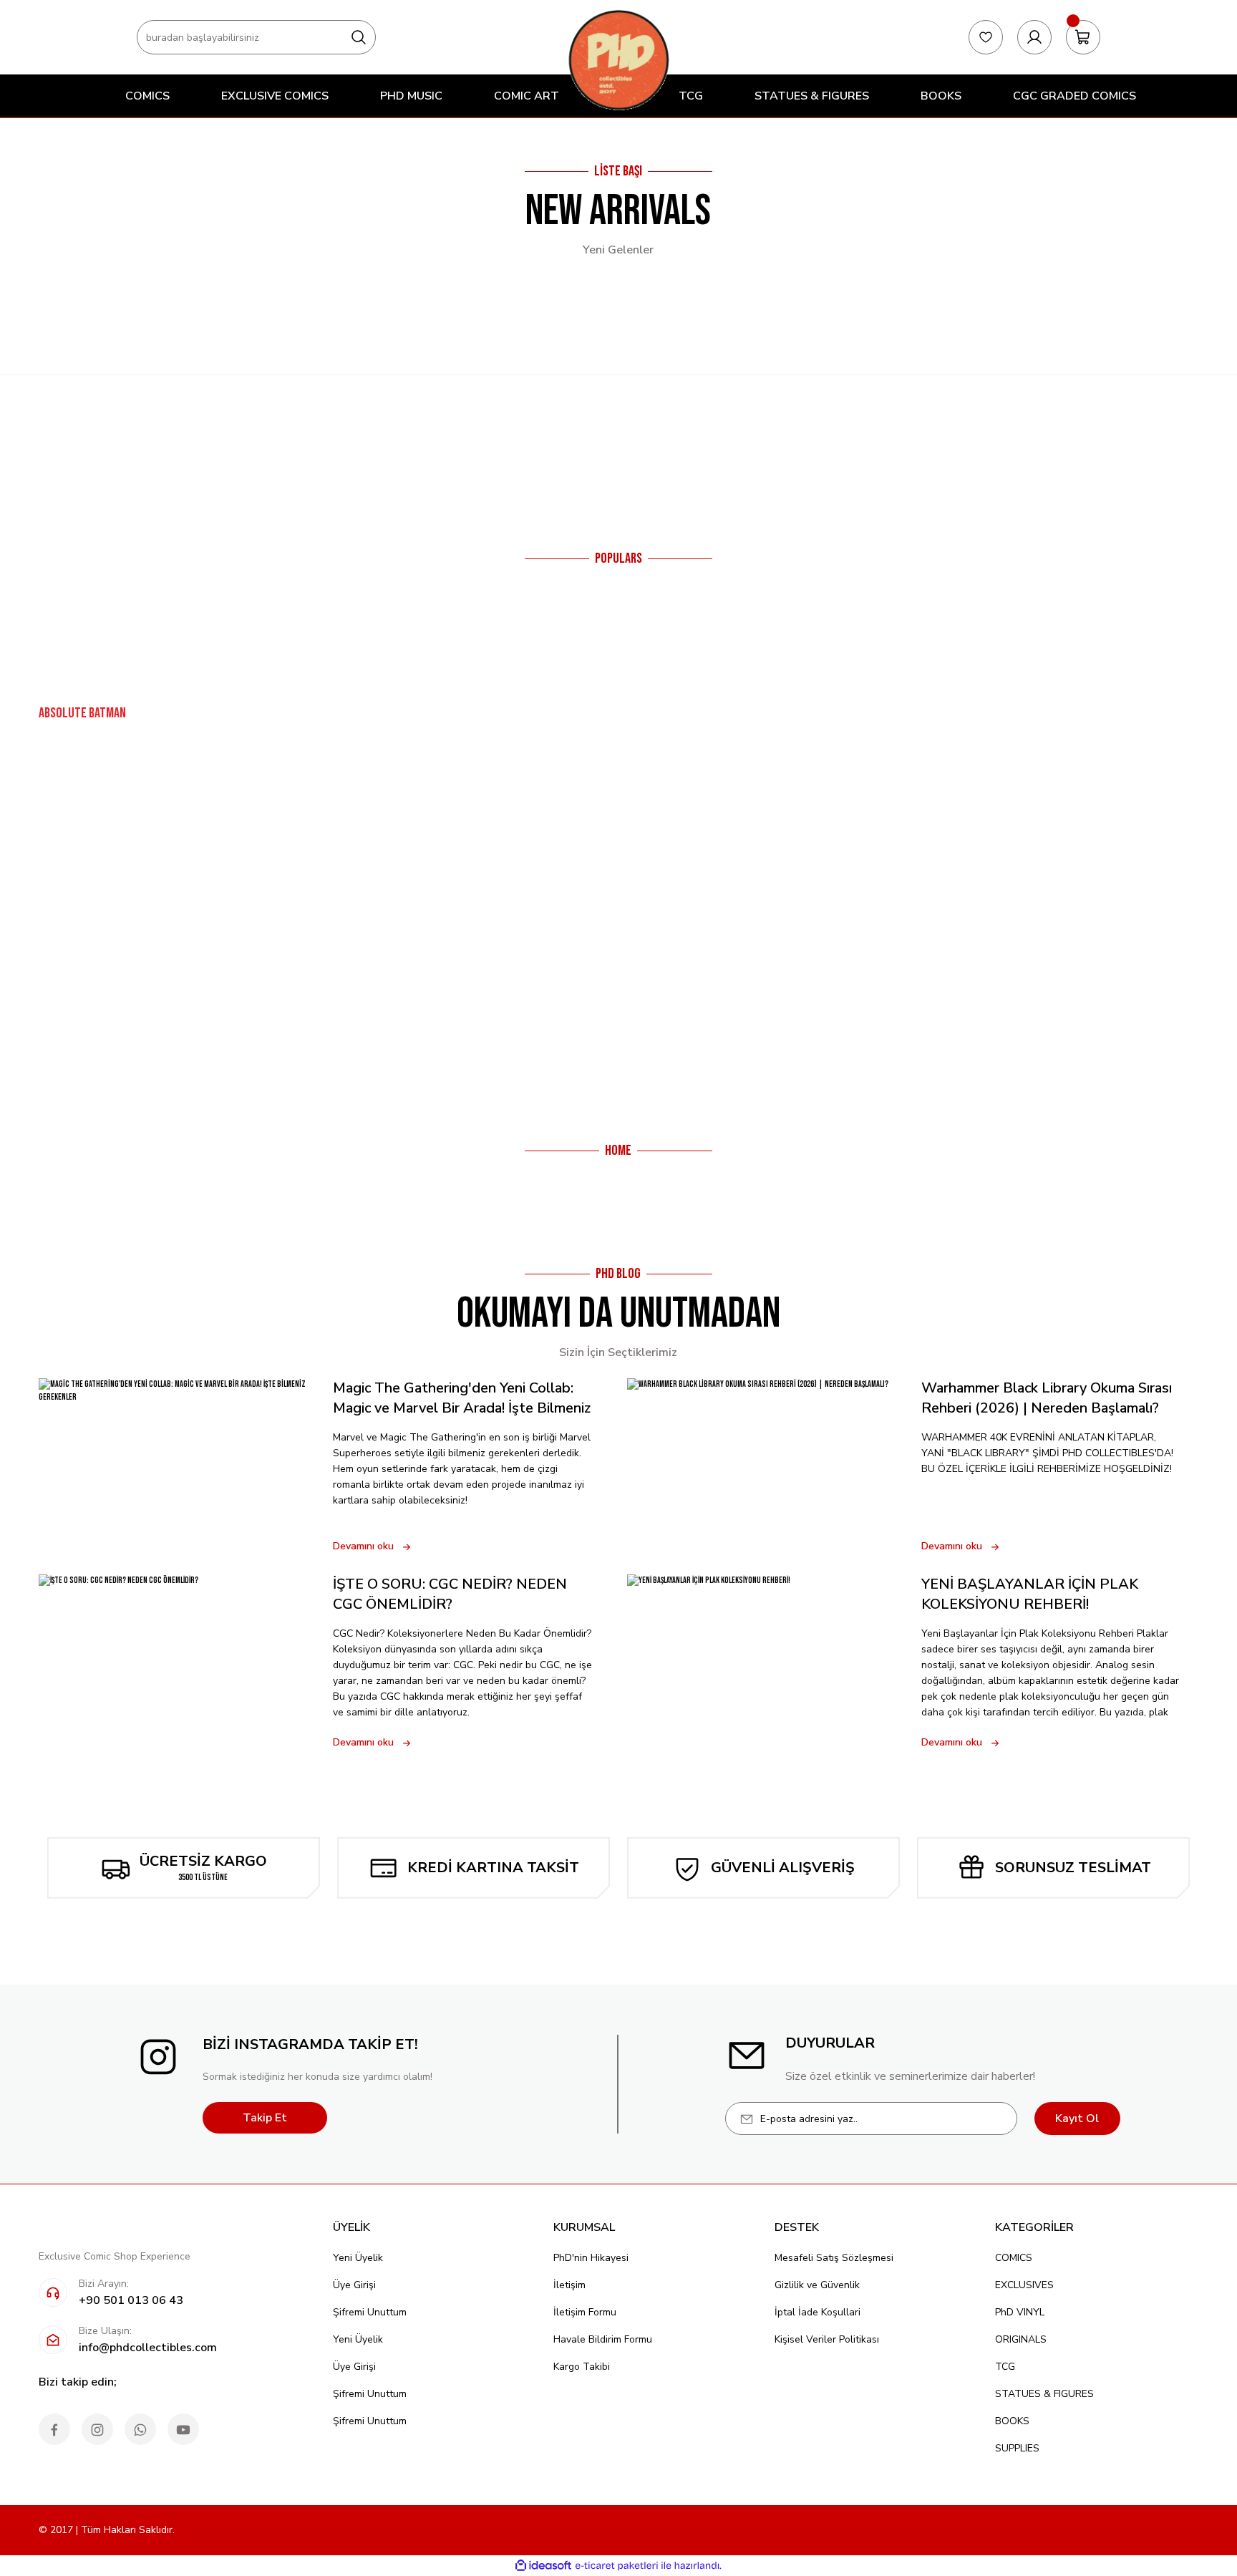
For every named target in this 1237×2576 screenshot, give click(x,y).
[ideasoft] (543, 2566)
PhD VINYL (1020, 2312)
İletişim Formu (585, 2312)
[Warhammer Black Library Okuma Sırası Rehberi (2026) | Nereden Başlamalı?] (766, 1466)
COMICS (1014, 2258)
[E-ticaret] (617, 2566)
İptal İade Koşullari (818, 2312)
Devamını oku (363, 1546)
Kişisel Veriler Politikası (827, 2339)
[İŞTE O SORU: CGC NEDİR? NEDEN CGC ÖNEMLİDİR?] (177, 1662)
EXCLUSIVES (1024, 2285)
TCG (1005, 2367)
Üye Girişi (354, 2285)
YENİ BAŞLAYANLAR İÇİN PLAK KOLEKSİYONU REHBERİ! (1030, 1594)
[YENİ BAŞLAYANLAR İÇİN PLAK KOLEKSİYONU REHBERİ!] (766, 1662)
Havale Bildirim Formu (603, 2339)
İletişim (569, 2285)
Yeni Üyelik (358, 2258)
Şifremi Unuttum (370, 2312)
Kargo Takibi (582, 2367)
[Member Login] (1034, 37)
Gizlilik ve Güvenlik (817, 2285)
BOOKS (1012, 2421)
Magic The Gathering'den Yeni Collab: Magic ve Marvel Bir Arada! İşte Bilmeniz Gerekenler (462, 1398)
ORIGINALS (1021, 2339)
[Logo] (618, 60)
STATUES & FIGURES (1044, 2394)
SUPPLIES (1017, 2448)
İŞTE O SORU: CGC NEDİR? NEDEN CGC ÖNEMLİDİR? (450, 1594)
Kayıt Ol (1077, 2119)
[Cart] (1083, 37)
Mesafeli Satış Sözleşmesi (834, 2258)
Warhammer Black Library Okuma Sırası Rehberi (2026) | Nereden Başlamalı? (1047, 1398)
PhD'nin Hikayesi (591, 2258)
